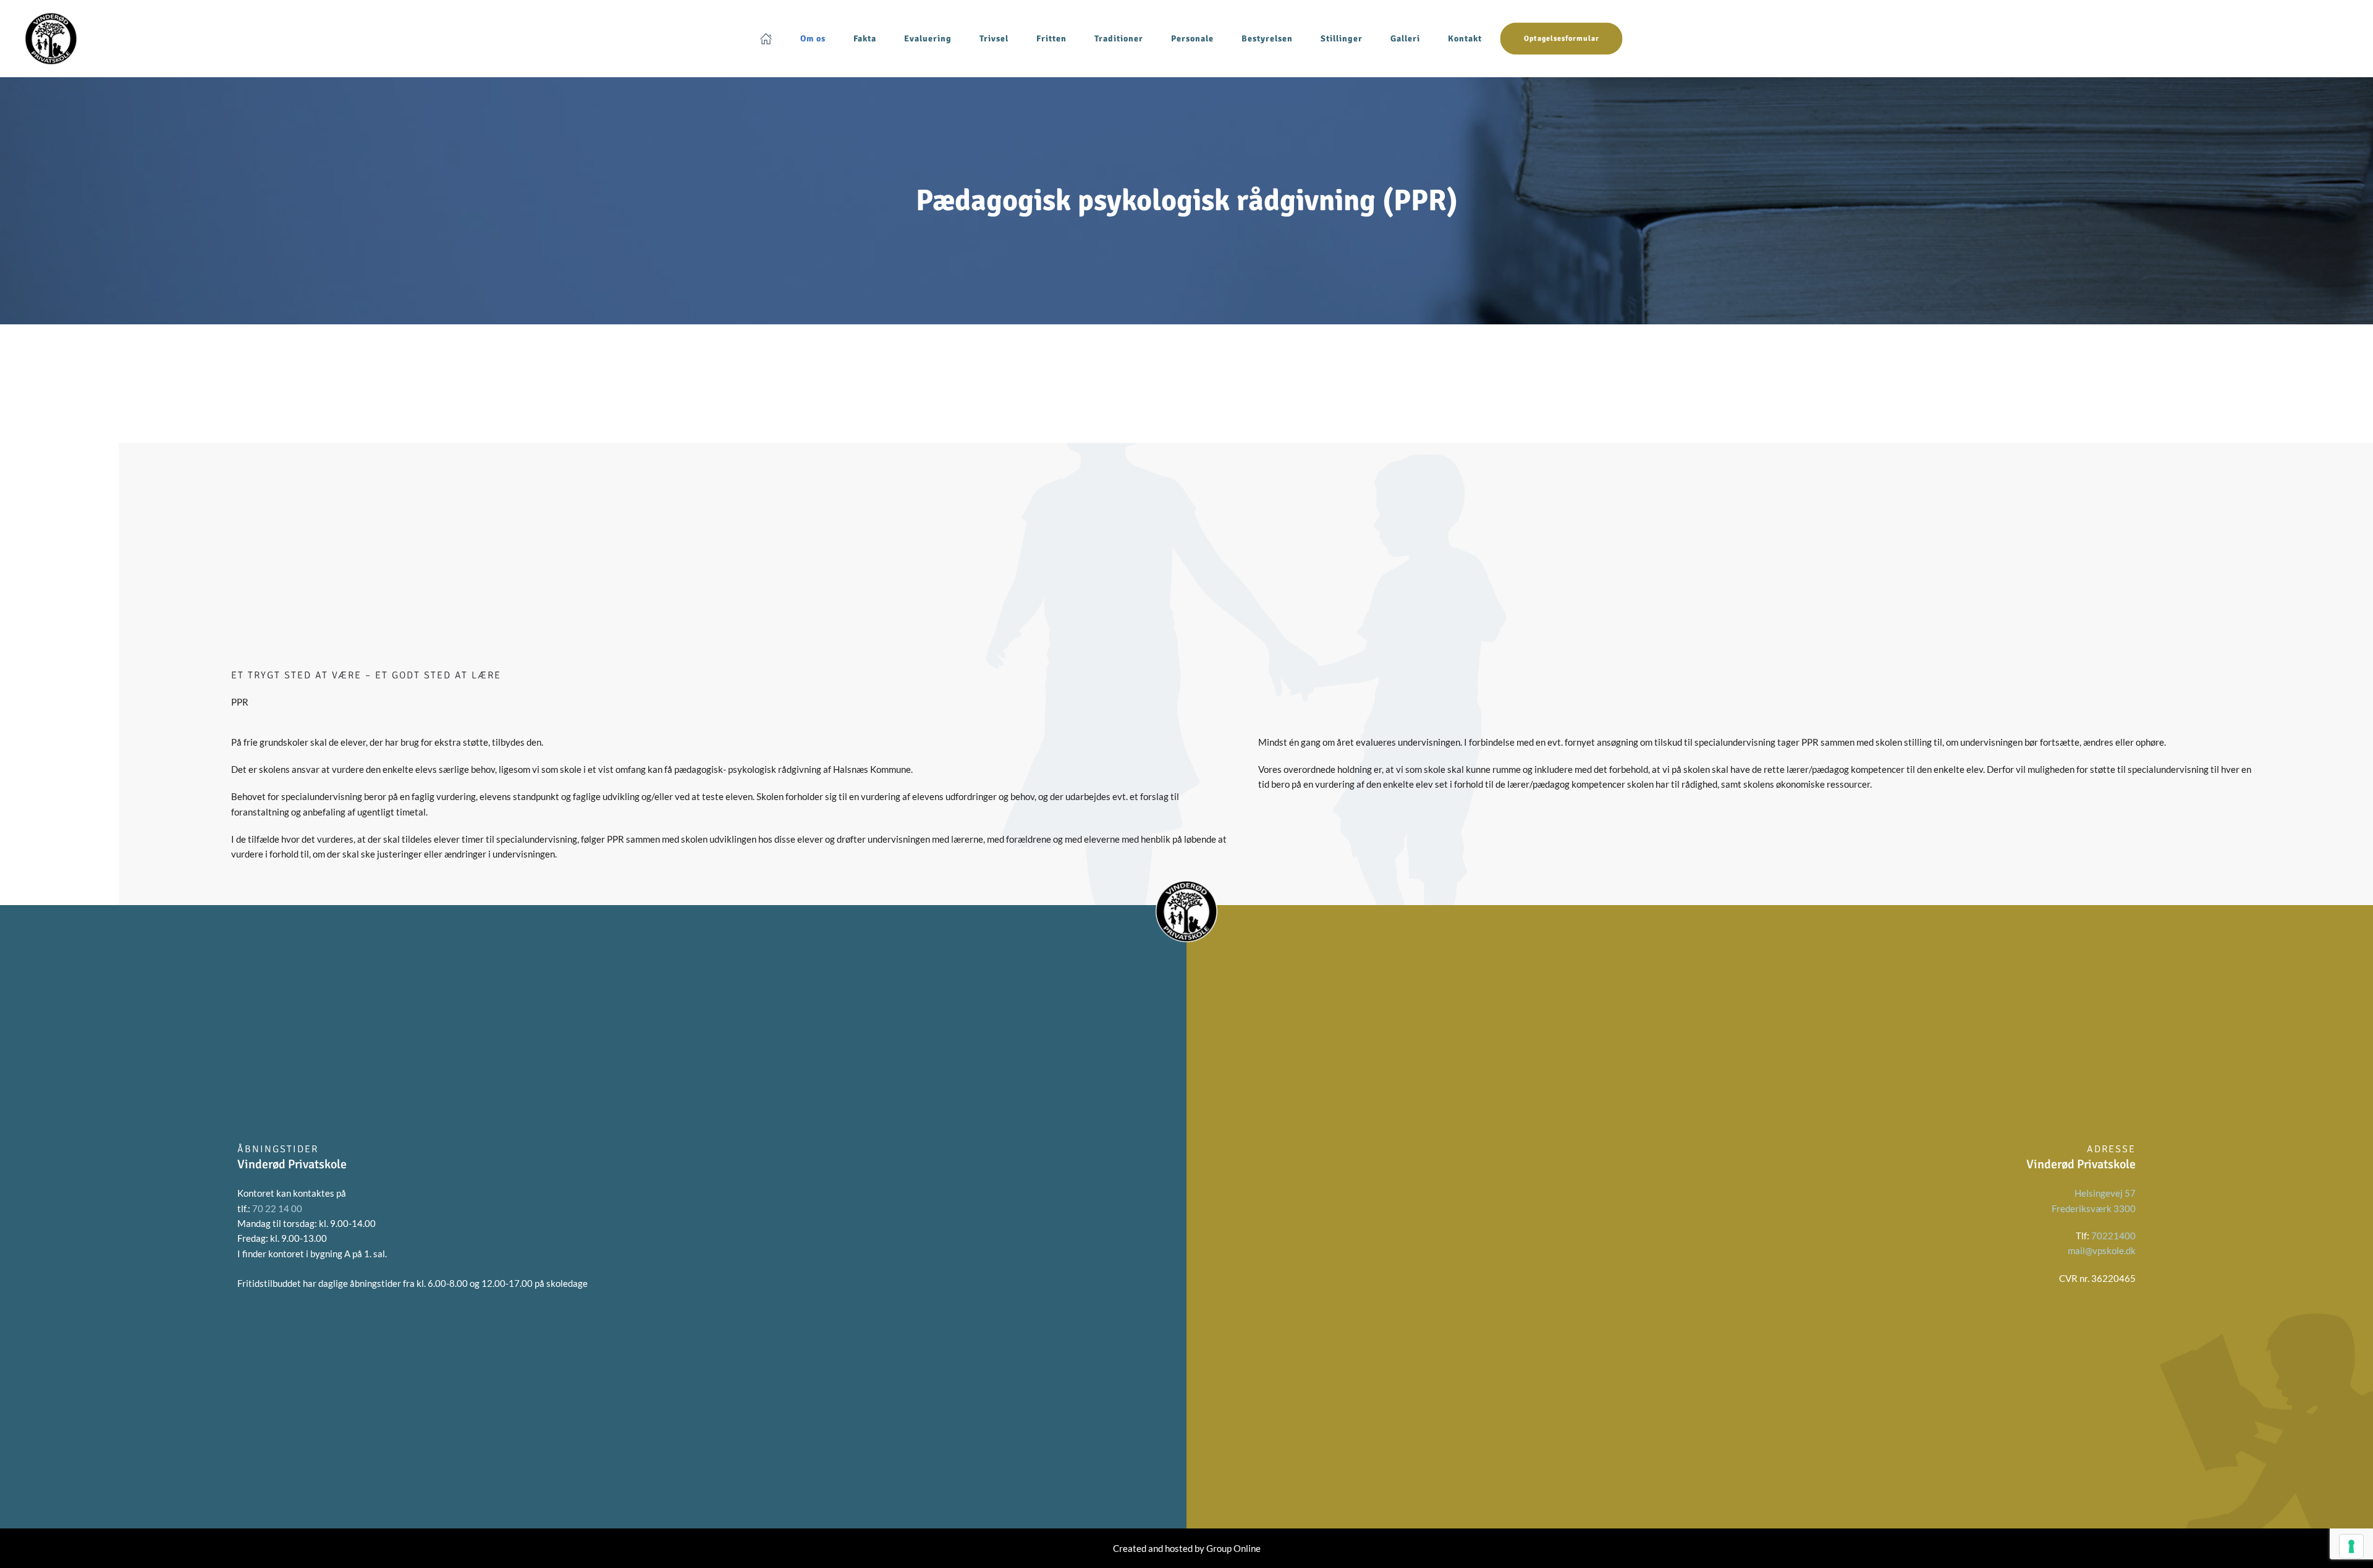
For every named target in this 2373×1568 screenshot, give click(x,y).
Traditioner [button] (1119, 38)
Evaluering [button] (928, 38)
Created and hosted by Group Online (1187, 1548)
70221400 (2113, 1236)
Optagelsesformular (1562, 39)
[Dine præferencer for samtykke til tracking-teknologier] (2351, 1546)
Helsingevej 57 (2105, 1193)
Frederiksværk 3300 (2094, 1208)
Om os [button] (813, 38)
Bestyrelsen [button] (1267, 38)
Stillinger (1342, 38)
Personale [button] (1192, 38)
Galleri (1405, 38)
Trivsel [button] (994, 38)
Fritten (1051, 38)
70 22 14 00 (277, 1208)
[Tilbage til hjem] (51, 39)
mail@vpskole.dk (2102, 1250)
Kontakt (1465, 38)
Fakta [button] (865, 38)
